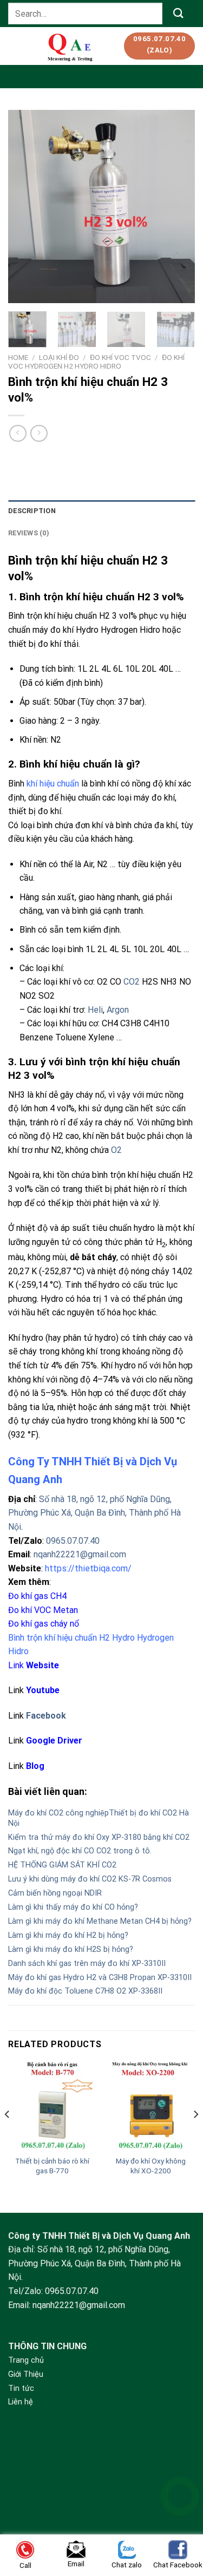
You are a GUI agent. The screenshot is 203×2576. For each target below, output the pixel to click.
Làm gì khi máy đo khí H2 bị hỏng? (68, 1935)
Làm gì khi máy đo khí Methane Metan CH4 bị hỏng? (100, 1921)
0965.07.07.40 (73, 1541)
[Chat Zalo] (180, 2523)
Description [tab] (32, 511)
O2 (116, 1150)
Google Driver (54, 1741)
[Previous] (25, 207)
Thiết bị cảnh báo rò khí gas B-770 (52, 2166)
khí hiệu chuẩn (53, 784)
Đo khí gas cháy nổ (44, 1624)
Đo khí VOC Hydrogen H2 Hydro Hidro (96, 362)
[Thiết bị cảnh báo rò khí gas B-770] (52, 2106)
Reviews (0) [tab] (29, 533)
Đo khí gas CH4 (37, 1596)
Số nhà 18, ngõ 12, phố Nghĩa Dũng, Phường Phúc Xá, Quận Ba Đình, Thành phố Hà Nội (94, 1513)
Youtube (43, 1690)
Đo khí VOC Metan (43, 1610)
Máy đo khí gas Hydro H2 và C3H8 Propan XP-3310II (100, 1978)
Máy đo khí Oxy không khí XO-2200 (151, 2166)
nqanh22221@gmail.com (80, 1554)
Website (42, 1665)
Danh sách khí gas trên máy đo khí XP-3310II (87, 1964)
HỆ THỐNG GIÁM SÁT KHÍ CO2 (62, 1865)
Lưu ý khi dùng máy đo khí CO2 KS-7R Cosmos (90, 1879)
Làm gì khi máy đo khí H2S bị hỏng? (71, 1949)
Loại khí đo (59, 357)
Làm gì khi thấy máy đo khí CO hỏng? (73, 1907)
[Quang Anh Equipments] (71, 46)
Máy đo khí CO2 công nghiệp (58, 1813)
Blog (35, 1766)
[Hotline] (180, 2496)
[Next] (178, 207)
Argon (118, 1010)
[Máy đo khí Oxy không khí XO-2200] (151, 2106)
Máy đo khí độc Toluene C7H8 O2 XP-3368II (85, 1991)
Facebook (46, 1716)
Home (18, 357)
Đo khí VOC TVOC (120, 357)
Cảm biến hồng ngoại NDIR (55, 1893)
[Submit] (179, 13)
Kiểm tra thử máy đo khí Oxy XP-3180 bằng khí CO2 (99, 1837)
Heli (95, 1010)
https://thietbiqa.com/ (88, 1568)
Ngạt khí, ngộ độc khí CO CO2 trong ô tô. (80, 1851)
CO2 (132, 982)
